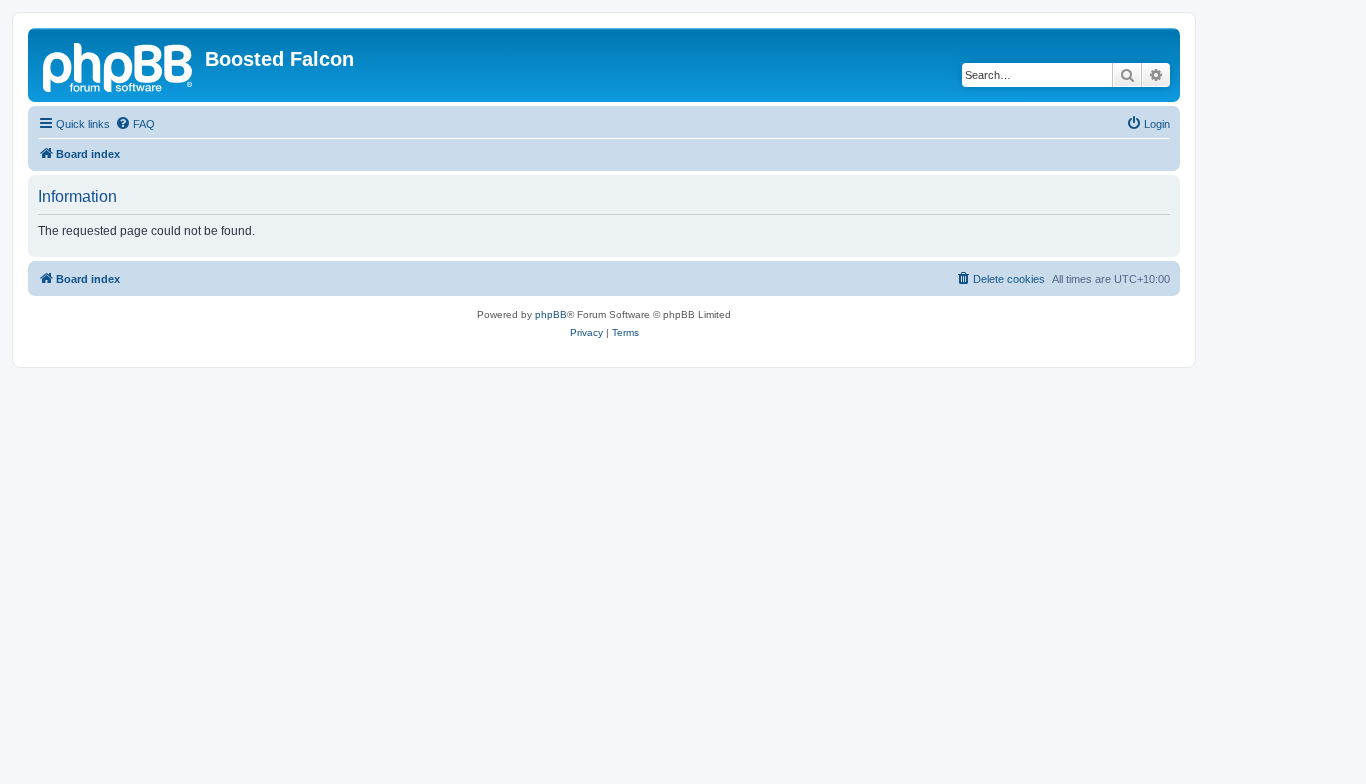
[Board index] (119, 65)
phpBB (551, 314)
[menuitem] (135, 124)
